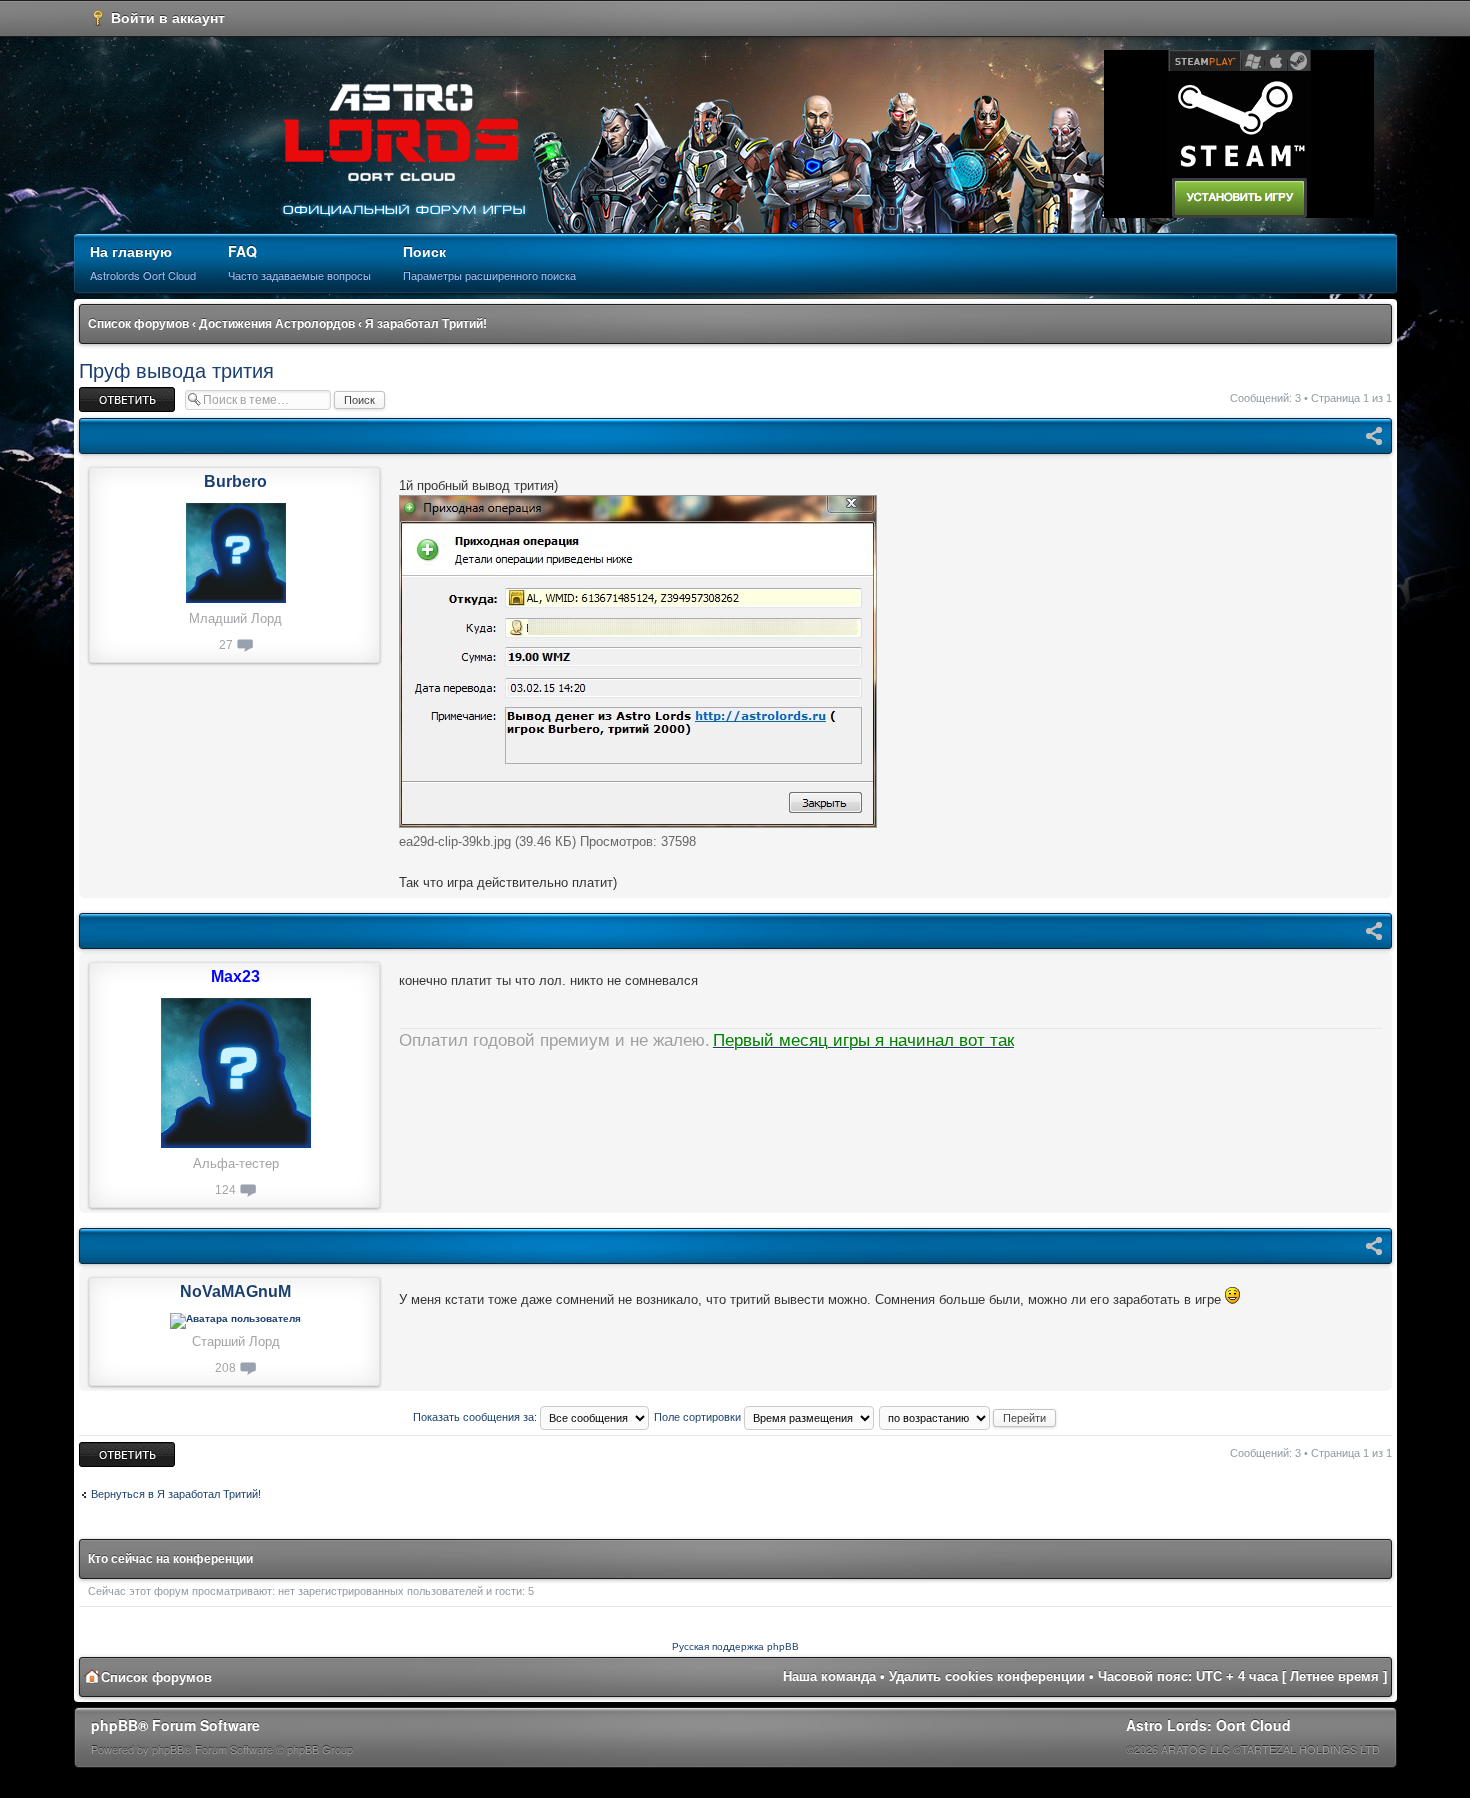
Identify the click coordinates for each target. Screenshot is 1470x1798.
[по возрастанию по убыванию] (968, 1417)
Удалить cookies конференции (987, 1676)
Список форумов (138, 324)
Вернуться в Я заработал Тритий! (176, 1494)
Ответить (103, 393)
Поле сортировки (699, 1417)
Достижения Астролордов (277, 324)
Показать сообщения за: (476, 1417)
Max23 (235, 976)
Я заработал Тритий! (426, 324)
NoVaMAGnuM (235, 1291)
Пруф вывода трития (176, 371)
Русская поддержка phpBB (735, 1646)
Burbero (235, 481)
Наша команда (829, 1676)
